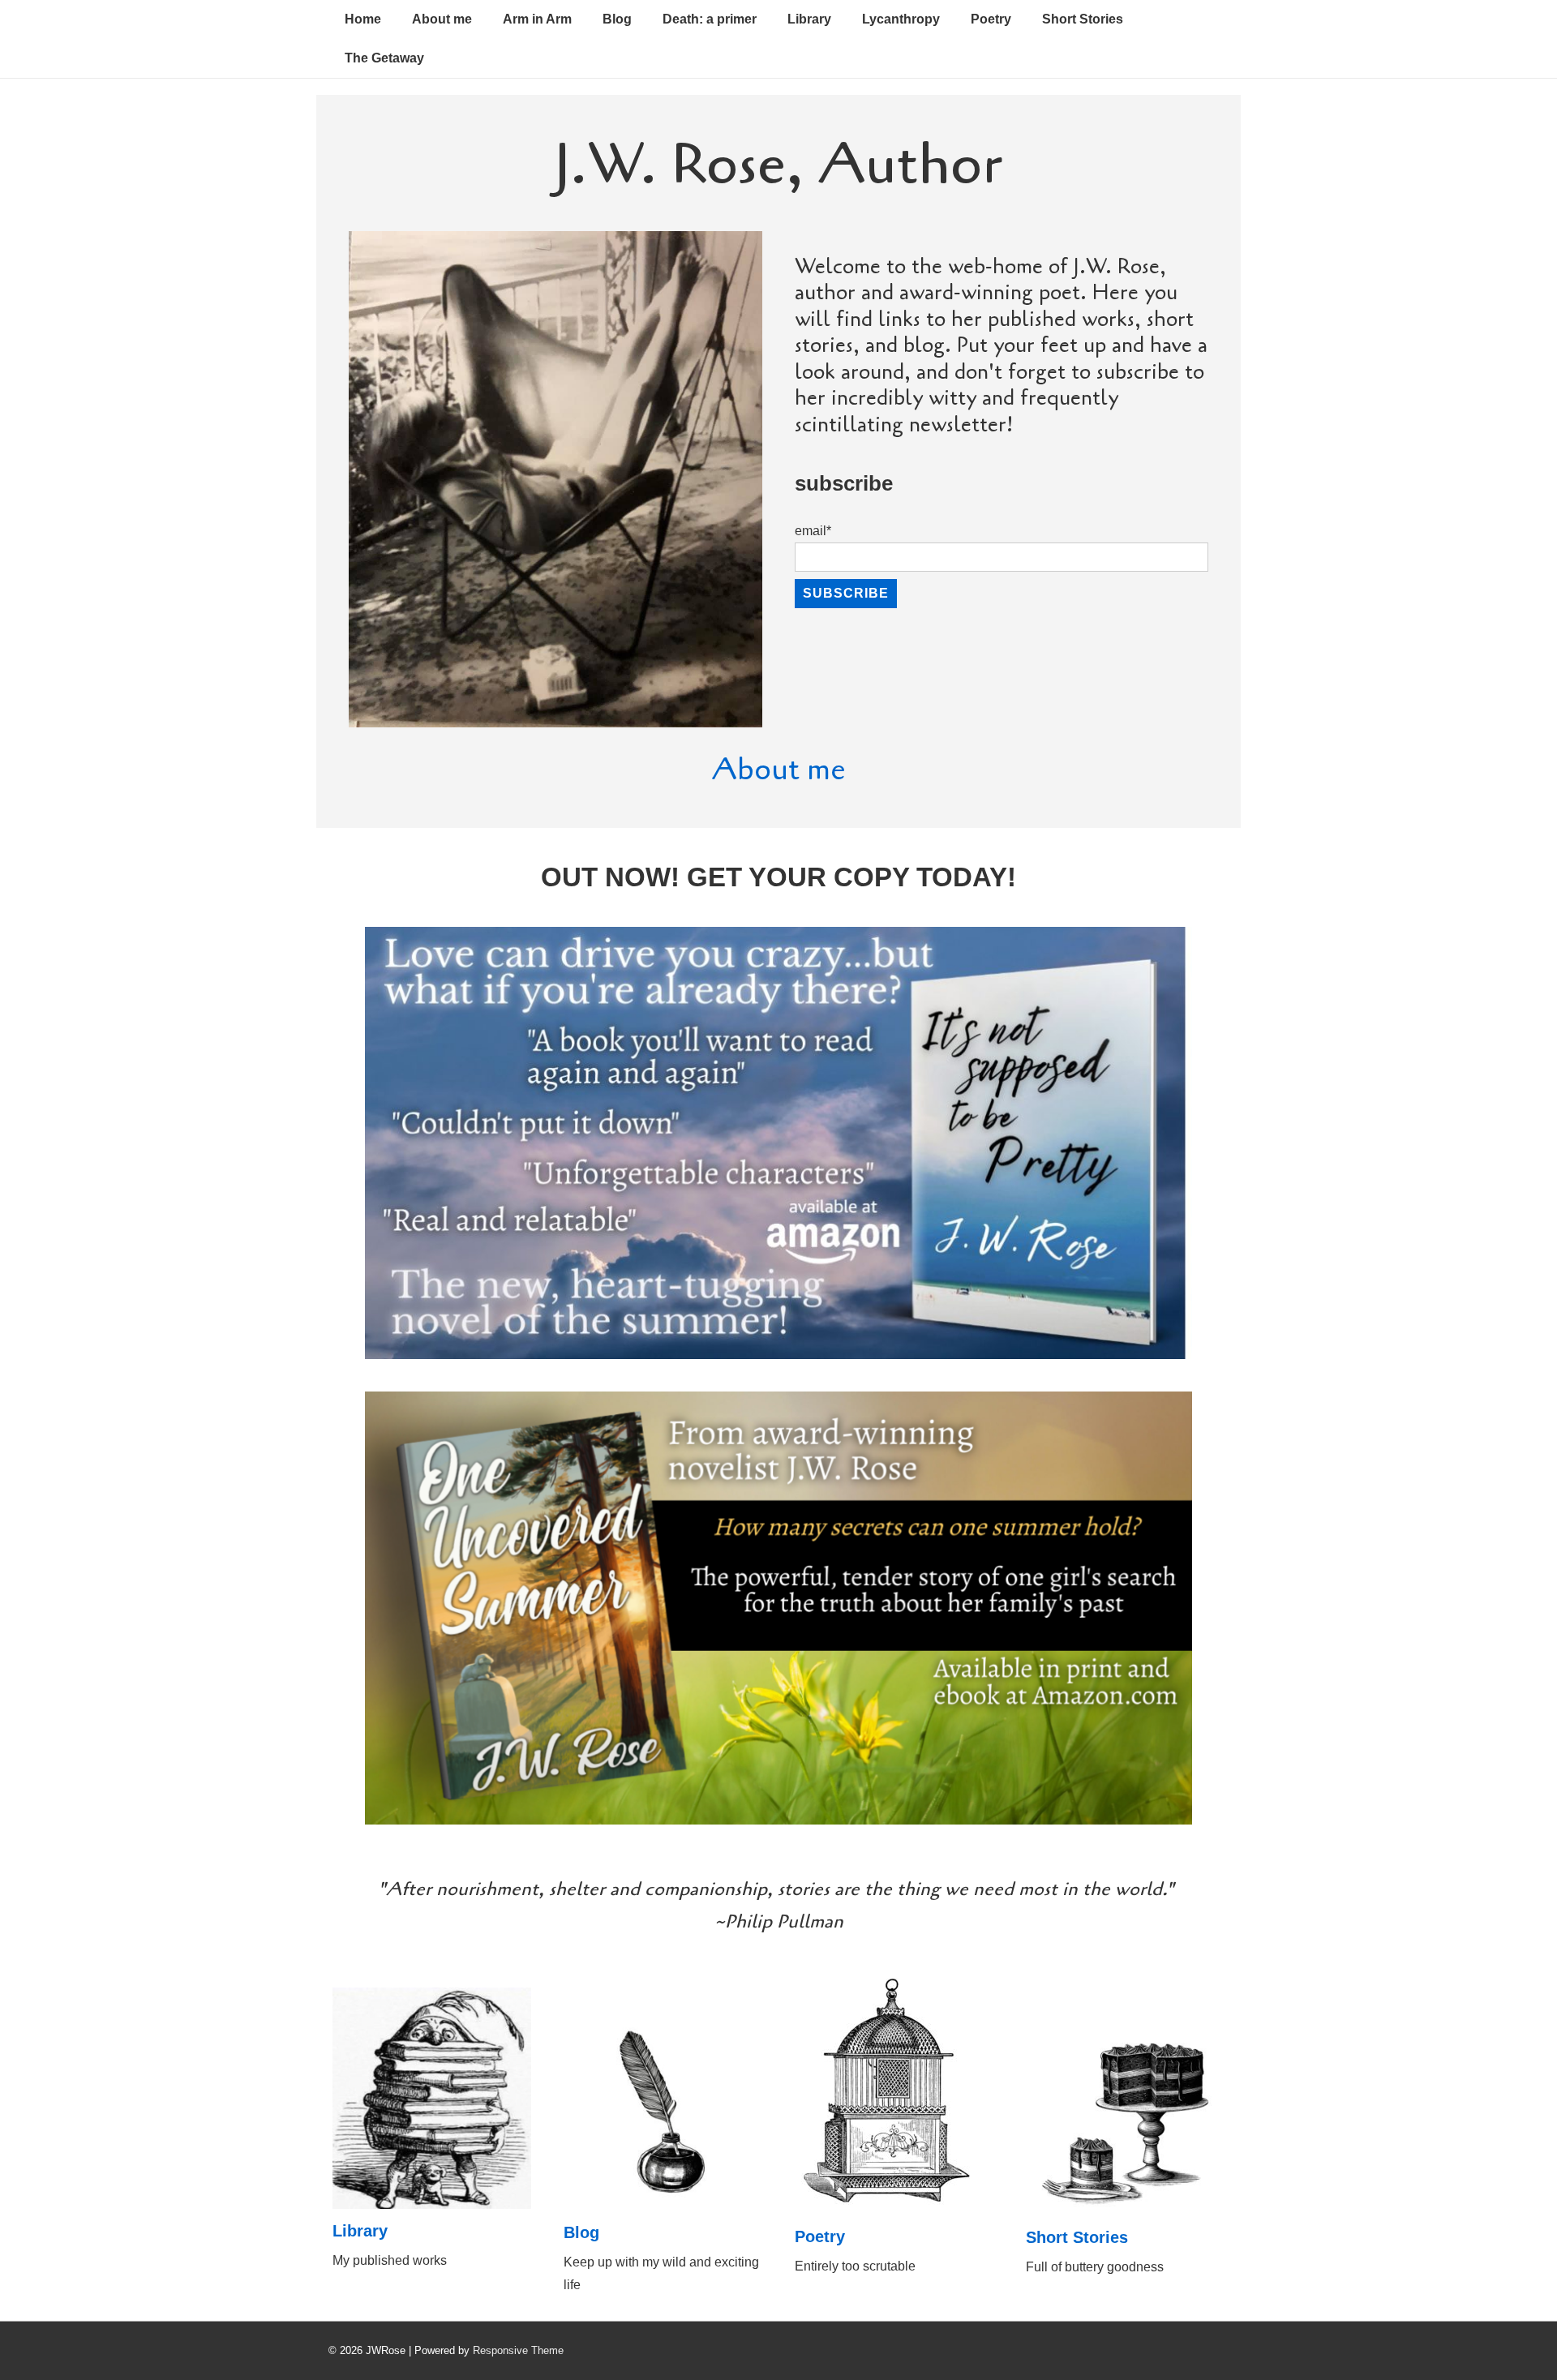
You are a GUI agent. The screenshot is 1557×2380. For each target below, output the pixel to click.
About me (442, 19)
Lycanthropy (901, 19)
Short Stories (1083, 19)
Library (809, 19)
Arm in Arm (537, 19)
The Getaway (384, 58)
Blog (617, 19)
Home (363, 19)
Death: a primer (710, 19)
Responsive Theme (518, 2350)
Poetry (991, 19)
